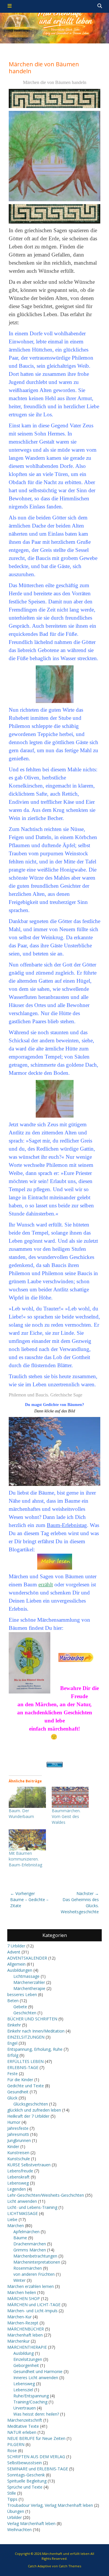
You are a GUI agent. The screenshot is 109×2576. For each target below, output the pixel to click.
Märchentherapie (29, 1988)
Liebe (12, 2219)
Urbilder (15, 2517)
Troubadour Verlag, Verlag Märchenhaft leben (50, 2505)
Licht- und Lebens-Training (32, 2207)
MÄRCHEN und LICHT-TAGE (34, 2305)
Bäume (20, 2238)
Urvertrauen (25, 2408)
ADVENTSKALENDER (27, 1958)
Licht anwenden (22, 2201)
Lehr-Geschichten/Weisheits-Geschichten (46, 2195)
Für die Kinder (20, 2080)
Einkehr (14, 2025)
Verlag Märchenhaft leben (31, 2523)
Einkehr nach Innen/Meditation (36, 2031)
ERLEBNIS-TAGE (23, 2067)
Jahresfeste (18, 2128)
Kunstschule (19, 2159)
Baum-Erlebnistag (67, 1525)
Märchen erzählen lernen (31, 2286)
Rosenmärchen (28, 2268)
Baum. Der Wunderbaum (21, 1814)
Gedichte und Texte (26, 2086)
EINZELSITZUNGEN (26, 2037)
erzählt (46, 1584)
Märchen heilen (22, 2292)
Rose (12, 2450)
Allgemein (16, 1964)
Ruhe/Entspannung (31, 2396)
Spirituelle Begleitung (27, 2481)
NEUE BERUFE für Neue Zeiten (36, 2438)
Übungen (16, 2511)
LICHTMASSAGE (23, 2213)
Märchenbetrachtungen (35, 2256)
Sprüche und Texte (25, 2487)
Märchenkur (18, 2341)
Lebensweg (18, 2183)
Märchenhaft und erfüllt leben (66, 2554)
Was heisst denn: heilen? (36, 2414)
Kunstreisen (18, 2153)
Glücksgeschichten (31, 2104)
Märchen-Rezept (23, 2323)
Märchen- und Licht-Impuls (32, 2311)
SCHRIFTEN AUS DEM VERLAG (36, 2457)
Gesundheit (18, 2092)
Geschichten (25, 2013)
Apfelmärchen (26, 2232)
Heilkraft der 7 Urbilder (28, 2116)
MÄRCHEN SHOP (24, 2298)
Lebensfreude (20, 2171)
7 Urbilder (16, 1946)
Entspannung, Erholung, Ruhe (35, 2049)
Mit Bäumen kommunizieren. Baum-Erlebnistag (25, 1859)
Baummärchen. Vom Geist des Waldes (66, 1816)
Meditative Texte (23, 2426)
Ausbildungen (20, 1970)
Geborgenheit (26, 2365)
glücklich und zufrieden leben (34, 2110)
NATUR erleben (22, 2432)
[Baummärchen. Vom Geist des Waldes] (70, 1797)
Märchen (16, 2226)
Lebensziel (23, 2390)
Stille (12, 2493)
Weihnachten (19, 2530)
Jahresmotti (18, 2134)
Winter (19, 2280)
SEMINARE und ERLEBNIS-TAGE (38, 2469)
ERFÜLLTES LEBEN (25, 2061)
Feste (12, 2074)
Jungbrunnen (19, 2140)
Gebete (20, 2007)
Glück (12, 2098)
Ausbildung (24, 2353)
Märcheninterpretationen (37, 2262)
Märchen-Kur (19, 2317)
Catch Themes (70, 2566)
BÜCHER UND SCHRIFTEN (32, 2019)
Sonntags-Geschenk (26, 2475)
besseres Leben (22, 1994)
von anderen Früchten (34, 2274)
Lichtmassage (26, 1976)
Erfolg (13, 2055)
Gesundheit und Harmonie (38, 2371)
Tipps (12, 2499)
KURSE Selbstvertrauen (29, 2165)
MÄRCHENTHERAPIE (27, 2347)
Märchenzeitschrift (25, 2420)
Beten (13, 2001)
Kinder (13, 2146)
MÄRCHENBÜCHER (26, 2329)
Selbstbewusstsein (25, 2463)
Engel (12, 2043)
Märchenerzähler (29, 1982)
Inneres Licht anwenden (36, 2378)
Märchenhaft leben (25, 2335)
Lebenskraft (18, 2177)
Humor (14, 2122)
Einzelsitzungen (28, 2359)
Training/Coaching (30, 2402)
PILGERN (16, 2444)
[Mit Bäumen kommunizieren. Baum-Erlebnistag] (27, 1840)
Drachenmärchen (30, 2244)
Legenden (17, 2189)
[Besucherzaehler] (54, 1765)
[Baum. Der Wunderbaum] (27, 1797)
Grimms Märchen (30, 2250)
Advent (14, 1952)
